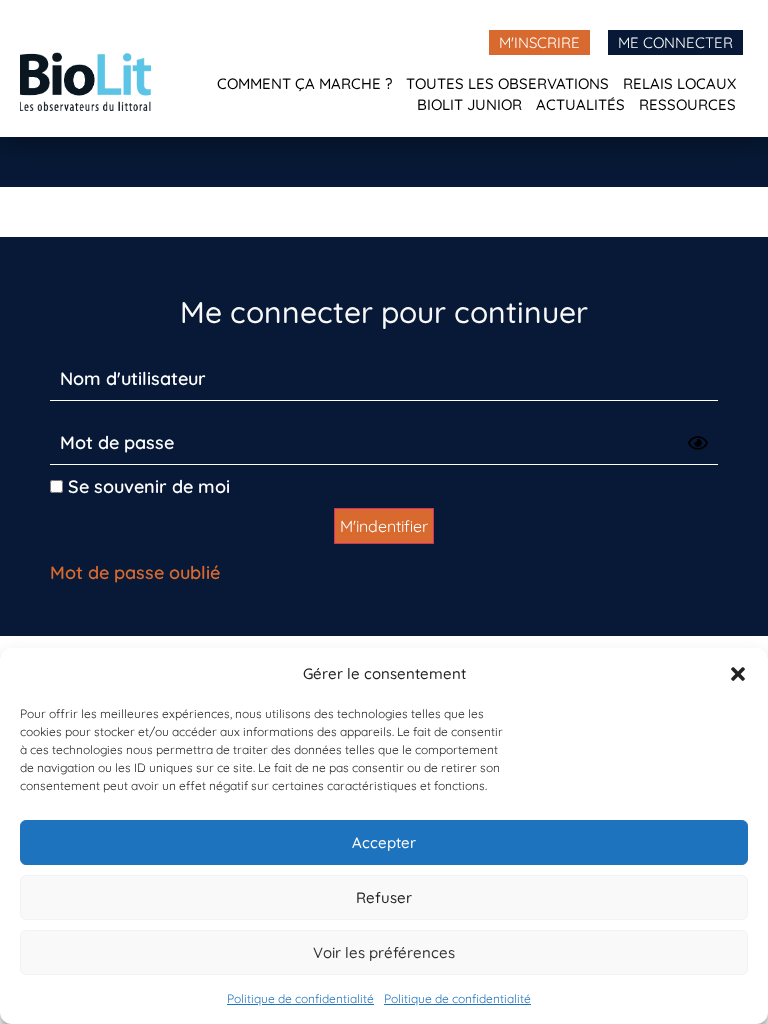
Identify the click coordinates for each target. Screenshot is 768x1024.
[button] (738, 674)
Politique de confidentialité (300, 998)
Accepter (384, 842)
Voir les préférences (384, 952)
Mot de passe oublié (135, 572)
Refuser (384, 897)
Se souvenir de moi (146, 486)
